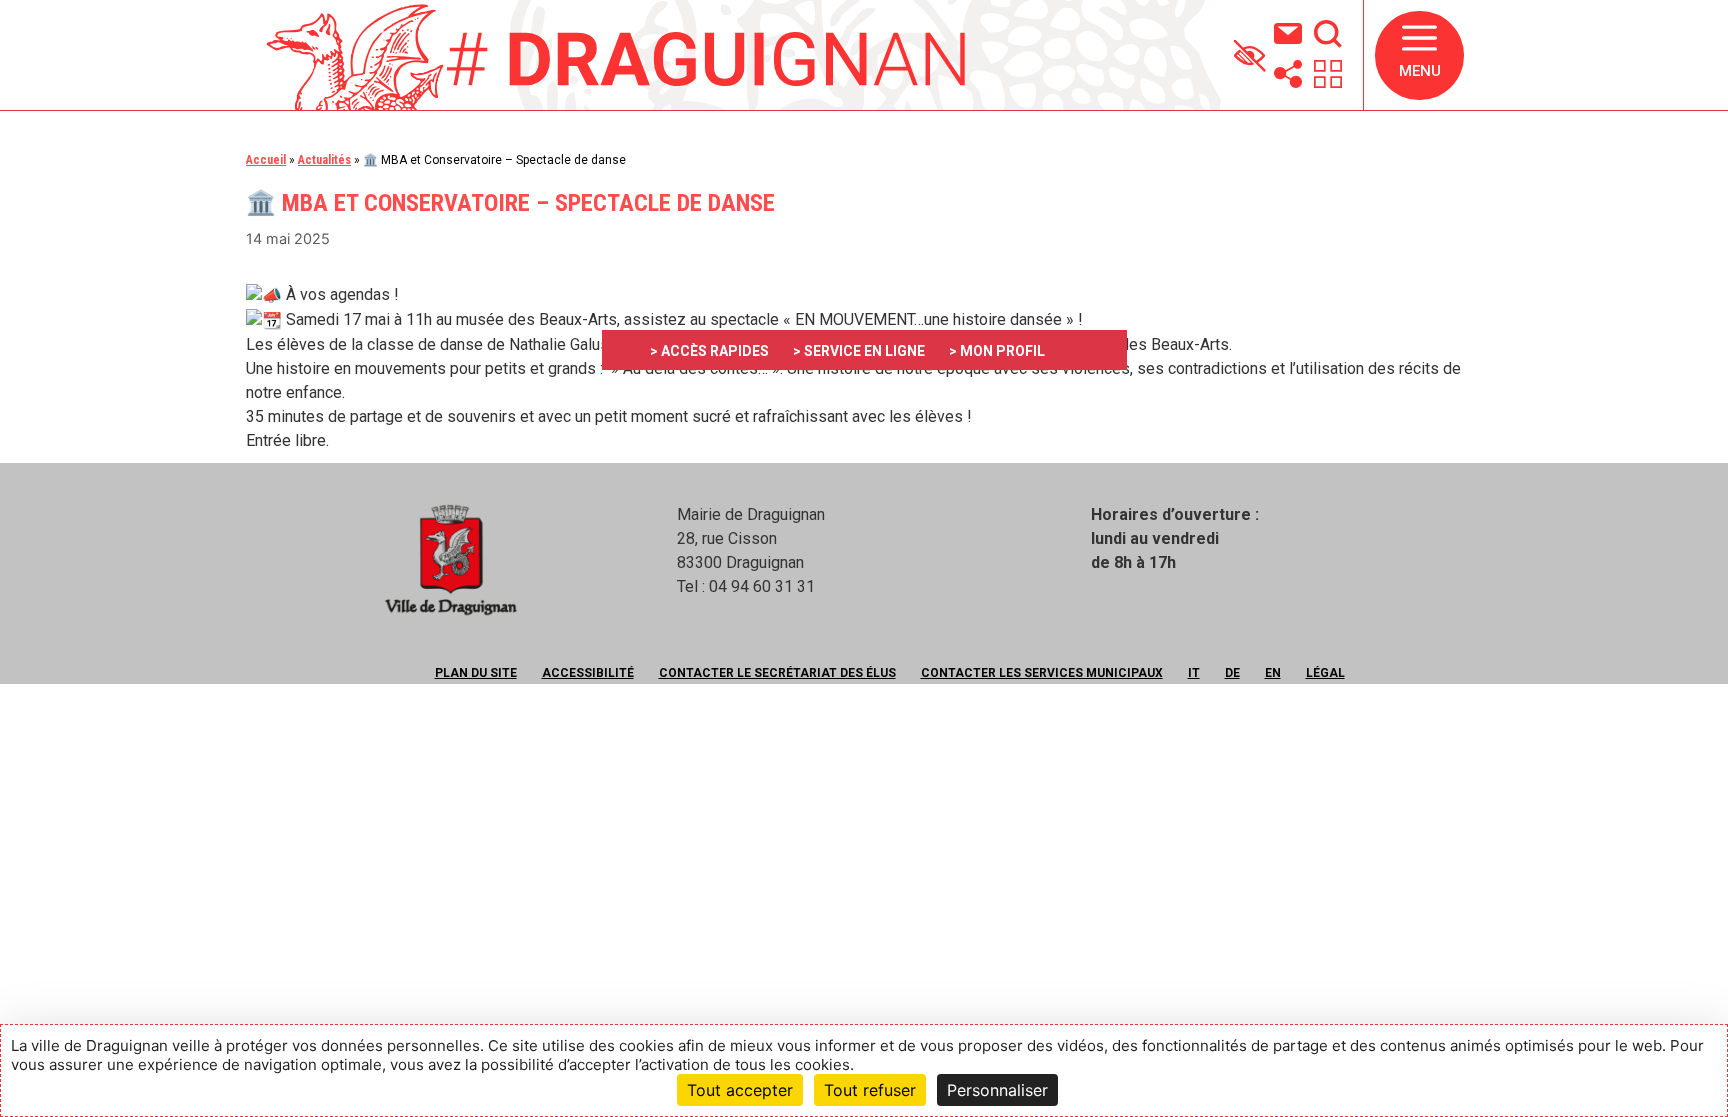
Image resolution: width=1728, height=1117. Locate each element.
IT (1194, 673)
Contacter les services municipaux (1042, 673)
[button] (1419, 55)
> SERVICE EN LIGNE (859, 351)
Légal (1325, 673)
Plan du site (476, 673)
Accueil (266, 160)
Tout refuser (870, 1090)
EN (1273, 673)
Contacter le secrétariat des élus (777, 673)
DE (1232, 673)
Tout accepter (740, 1090)
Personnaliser (997, 1090)
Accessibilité (588, 673)
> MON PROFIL (997, 351)
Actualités (324, 160)
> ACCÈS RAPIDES (709, 351)
